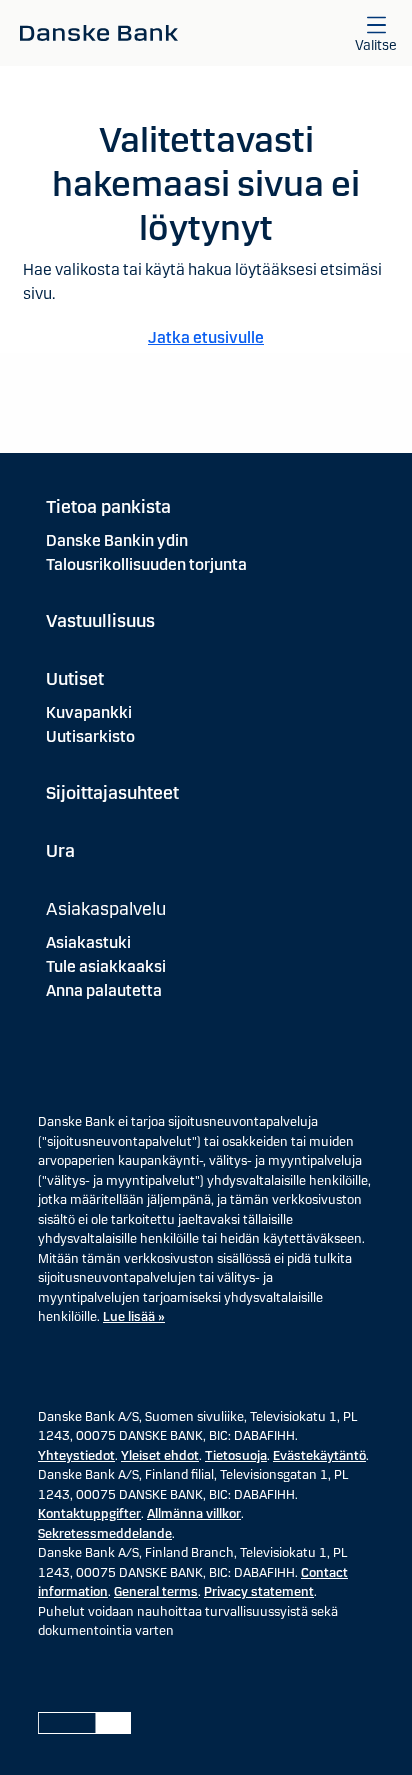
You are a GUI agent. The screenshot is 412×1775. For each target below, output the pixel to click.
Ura (60, 851)
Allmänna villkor (194, 1514)
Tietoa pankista (108, 507)
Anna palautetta (104, 990)
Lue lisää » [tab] (134, 1317)
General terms (156, 1592)
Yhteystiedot (76, 1456)
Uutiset (75, 679)
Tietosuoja (236, 1456)
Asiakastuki (88, 942)
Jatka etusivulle (206, 337)
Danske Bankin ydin (117, 540)
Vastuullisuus (100, 621)
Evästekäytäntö (319, 1456)
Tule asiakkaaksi (106, 966)
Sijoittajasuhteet (112, 793)
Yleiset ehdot (160, 1456)
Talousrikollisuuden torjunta (146, 564)
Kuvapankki (89, 712)
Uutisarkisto (90, 736)
